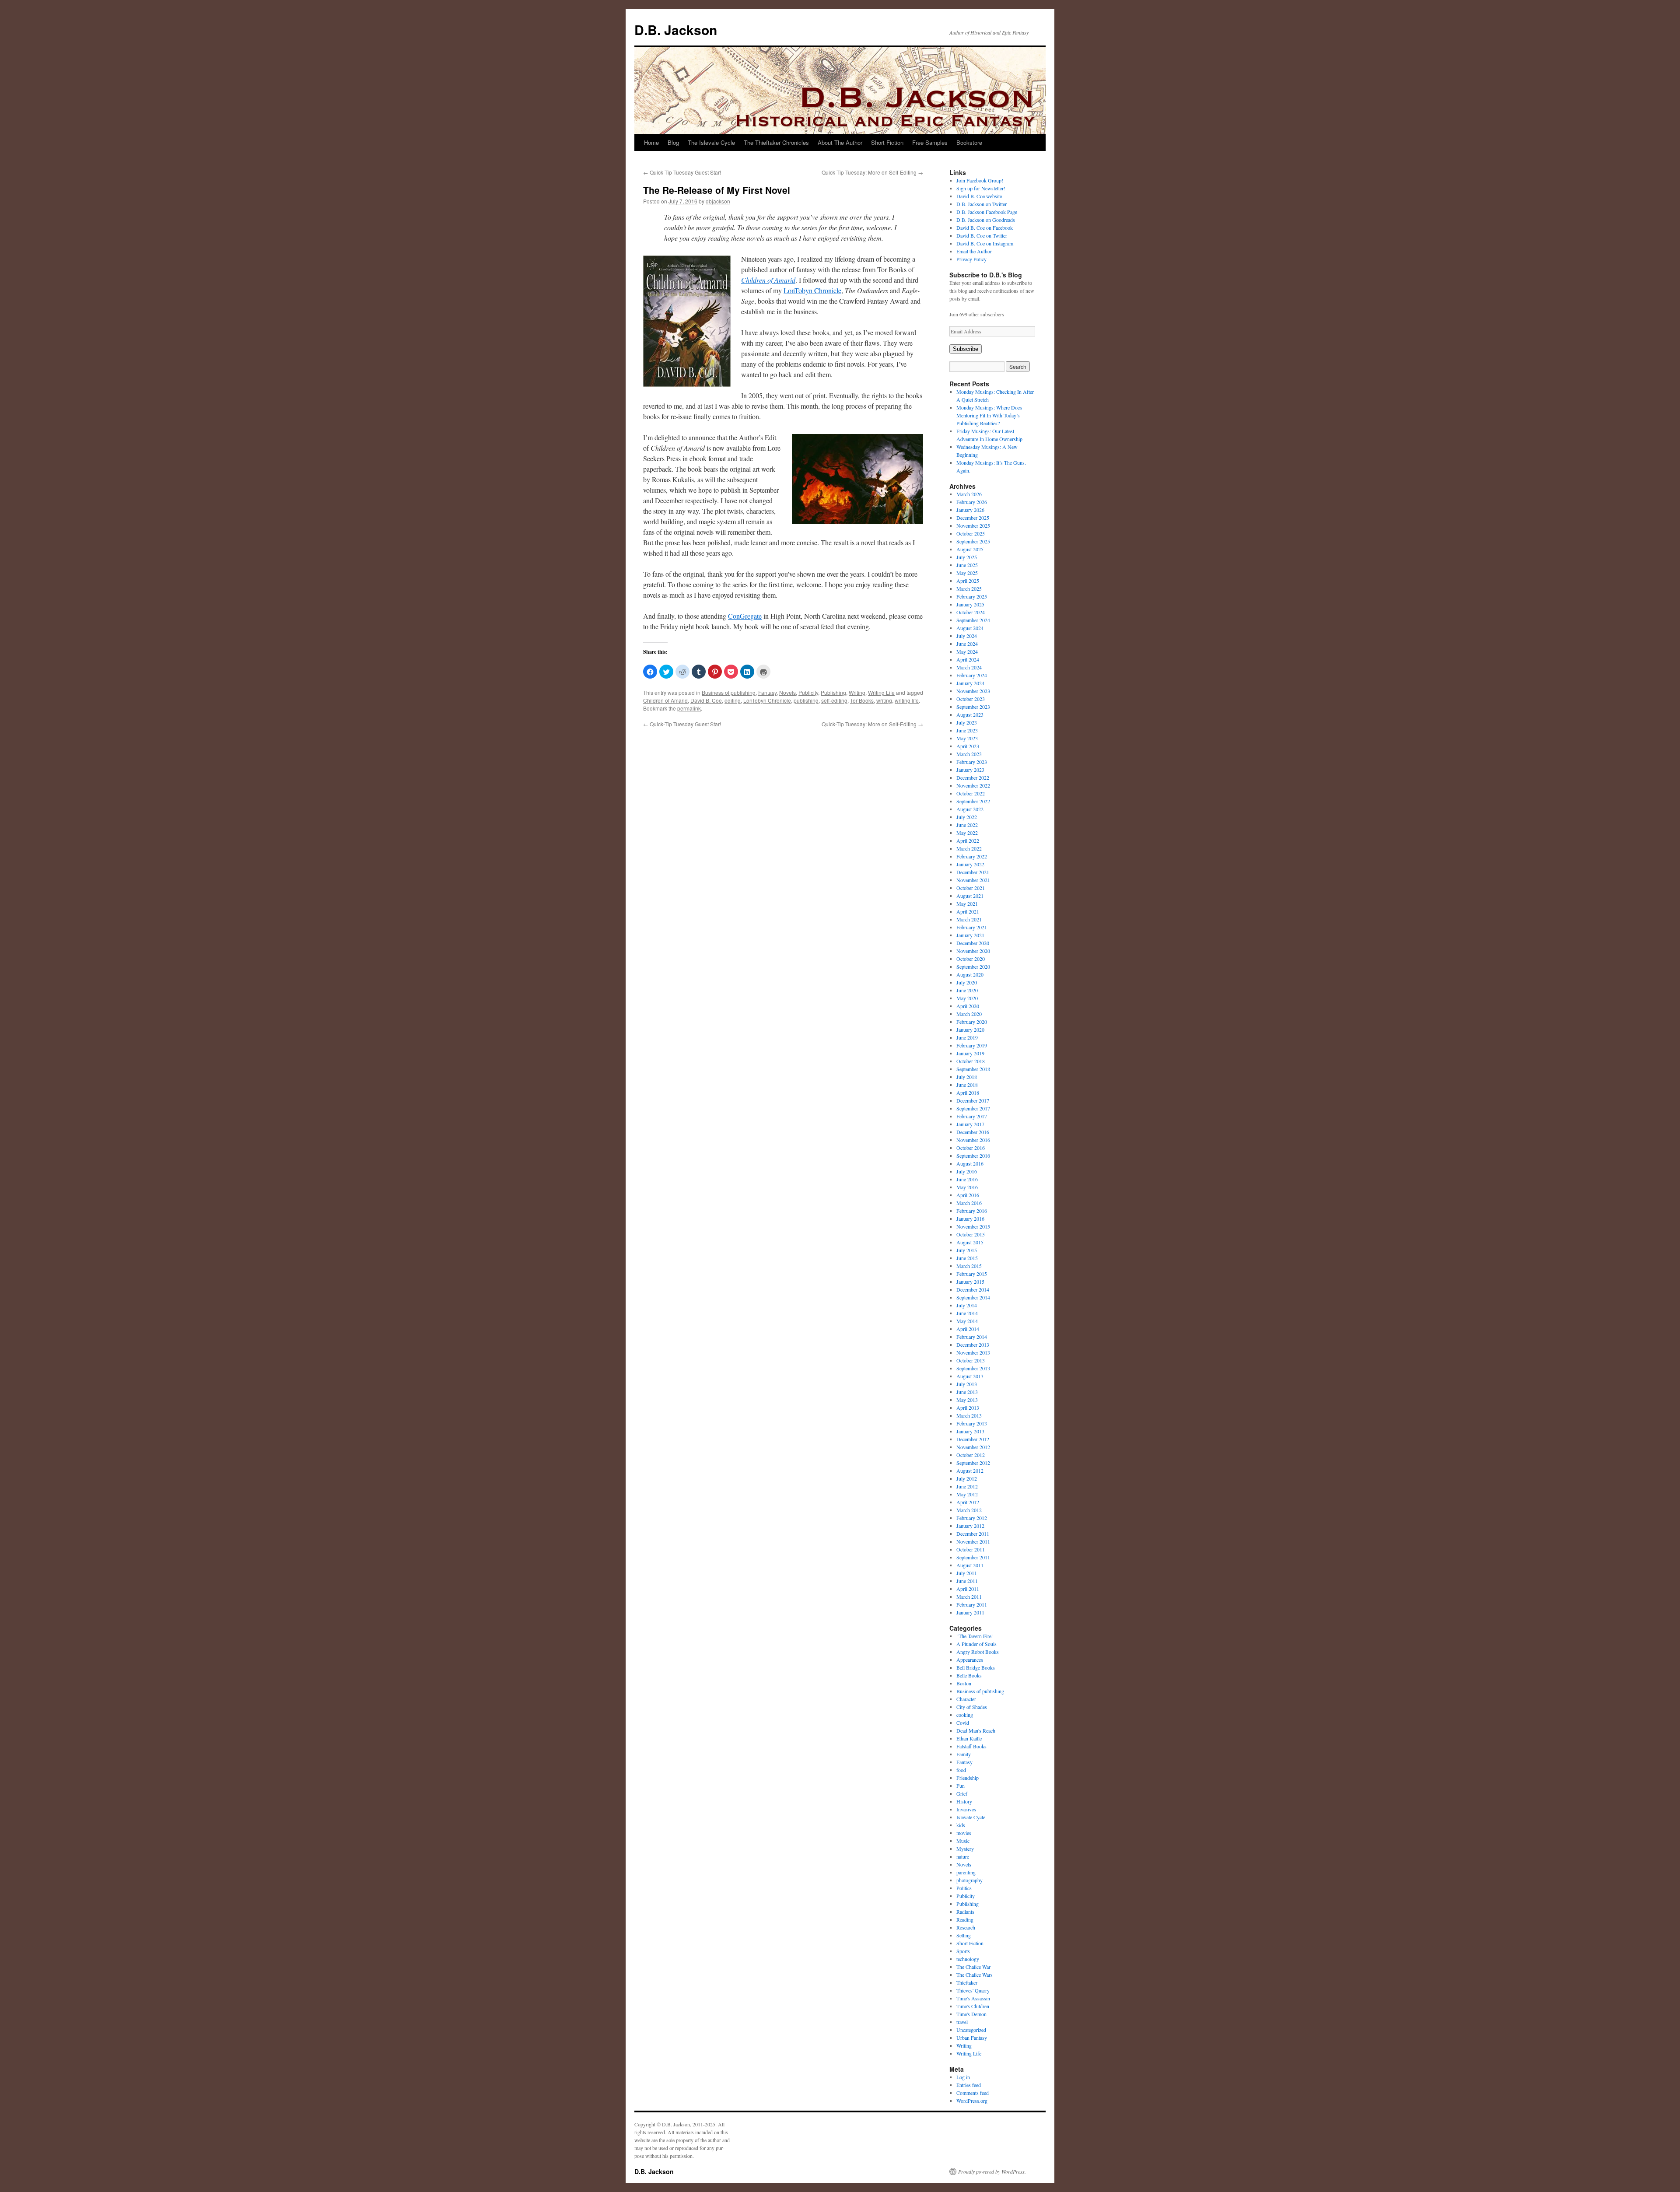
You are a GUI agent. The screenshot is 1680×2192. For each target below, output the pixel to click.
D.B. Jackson (676, 30)
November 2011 (973, 1541)
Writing (857, 692)
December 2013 (973, 1345)
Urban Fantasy (972, 2038)
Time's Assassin (973, 1998)
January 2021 (970, 935)
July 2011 (967, 1573)
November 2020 (973, 951)
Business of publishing (729, 692)
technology (968, 1959)
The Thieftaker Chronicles (776, 142)
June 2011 (967, 1581)
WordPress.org (972, 2101)
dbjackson (718, 201)
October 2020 (971, 959)
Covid (963, 1723)
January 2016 (970, 1219)
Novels (787, 692)
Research (966, 1927)
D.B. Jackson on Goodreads (986, 220)
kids (961, 1825)
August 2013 (970, 1376)
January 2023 (970, 770)
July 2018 (967, 1077)
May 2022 (967, 833)
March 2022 (969, 848)
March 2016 (969, 1203)
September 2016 (973, 1156)
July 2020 (967, 982)
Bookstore (969, 142)
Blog (673, 142)
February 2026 (972, 502)
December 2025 (973, 518)
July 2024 (967, 636)
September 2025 (973, 541)
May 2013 (967, 1400)
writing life (907, 700)
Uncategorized (971, 2030)
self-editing (834, 700)
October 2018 (971, 1061)
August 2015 (970, 1242)
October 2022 (971, 793)
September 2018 (973, 1069)
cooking (965, 1715)
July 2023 (967, 722)
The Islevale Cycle (711, 142)
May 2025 (967, 573)
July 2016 (967, 1171)
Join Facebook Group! (980, 180)
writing (884, 700)
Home (651, 142)
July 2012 (967, 1478)
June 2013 (967, 1392)
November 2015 (973, 1226)
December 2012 (973, 1439)
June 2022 (967, 825)
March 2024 (969, 667)
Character (966, 1699)
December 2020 (973, 943)
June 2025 (967, 565)
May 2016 (967, 1187)
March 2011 (969, 1597)
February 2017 (972, 1116)
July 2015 (967, 1250)
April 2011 (968, 1589)
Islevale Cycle (971, 1817)
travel (962, 2022)
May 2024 (967, 651)
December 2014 (973, 1289)
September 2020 (973, 966)
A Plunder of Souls (976, 1644)
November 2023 (973, 691)
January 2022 (970, 864)
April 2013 (968, 1408)
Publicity (808, 692)
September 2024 (973, 620)
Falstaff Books (971, 1746)
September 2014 (973, 1297)
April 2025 (968, 581)
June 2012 (967, 1486)
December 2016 (973, 1132)
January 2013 (970, 1431)
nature (963, 1856)
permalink (689, 708)
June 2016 (967, 1179)
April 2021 (968, 911)
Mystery (965, 1849)
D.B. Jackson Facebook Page (987, 212)
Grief (962, 1793)
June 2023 (967, 730)
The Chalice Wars (975, 1975)
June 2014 (967, 1313)
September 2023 (973, 707)
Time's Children (973, 2006)
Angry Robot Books (978, 1652)
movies (964, 1833)
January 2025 (970, 604)
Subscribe (966, 349)
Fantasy (767, 692)
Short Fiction (887, 142)
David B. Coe (706, 700)
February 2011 (972, 1604)
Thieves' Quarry (973, 1990)
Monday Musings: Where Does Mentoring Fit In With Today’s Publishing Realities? (989, 415)
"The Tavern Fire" (975, 1636)
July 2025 (967, 557)
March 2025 (969, 588)
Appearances (970, 1660)
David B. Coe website (979, 196)
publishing (806, 700)
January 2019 (970, 1053)
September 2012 (973, 1463)
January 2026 (970, 510)
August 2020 (970, 974)
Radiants (965, 1912)
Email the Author (974, 251)
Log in (963, 2077)
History (964, 1801)
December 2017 (973, 1100)
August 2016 (970, 1163)
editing (733, 700)
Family (964, 1754)
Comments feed (973, 2093)
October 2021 (971, 888)
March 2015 (969, 1266)
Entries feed (969, 2085)
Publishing (833, 692)
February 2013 (972, 1423)
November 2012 (973, 1447)
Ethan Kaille (969, 1738)
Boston (964, 1683)
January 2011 (970, 1612)
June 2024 (967, 644)
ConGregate (745, 616)
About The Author (840, 142)
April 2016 (968, 1195)
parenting (966, 1872)
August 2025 (970, 549)
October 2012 (971, 1455)
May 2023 (967, 738)
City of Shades (972, 1707)
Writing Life (881, 692)
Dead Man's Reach (976, 1730)
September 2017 (973, 1108)
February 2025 (972, 596)
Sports (963, 1951)
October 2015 (971, 1234)
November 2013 (973, 1352)
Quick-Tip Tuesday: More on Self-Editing (872, 172)
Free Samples (930, 142)
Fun (961, 1786)
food (961, 1770)
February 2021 (972, 927)
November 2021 (973, 880)
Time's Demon (971, 2014)
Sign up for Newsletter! (981, 188)
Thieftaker (967, 1982)
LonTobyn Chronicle (812, 290)
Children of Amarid (665, 700)
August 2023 (970, 714)
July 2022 (967, 817)
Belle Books (969, 1675)
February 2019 (972, 1045)
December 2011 (973, 1534)
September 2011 (973, 1557)
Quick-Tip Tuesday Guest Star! (682, 172)
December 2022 (973, 777)
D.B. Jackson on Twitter (982, 204)
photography (969, 1880)
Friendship (968, 1778)
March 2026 (969, 494)
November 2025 (973, 525)
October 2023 (971, 699)
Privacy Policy (971, 259)
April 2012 (968, 1502)
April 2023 (968, 746)
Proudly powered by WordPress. (992, 2171)
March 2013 (969, 1415)
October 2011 (971, 1549)
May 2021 (967, 903)
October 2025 (971, 533)
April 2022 (968, 840)
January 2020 (970, 1029)
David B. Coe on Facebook (985, 228)
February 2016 (972, 1211)
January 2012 (970, 1526)
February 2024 (972, 675)
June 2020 (967, 990)
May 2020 (967, 998)
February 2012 (972, 1518)
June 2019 (967, 1037)
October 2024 (971, 612)
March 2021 (969, 919)
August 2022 (970, 809)
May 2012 (967, 1494)
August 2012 (970, 1471)
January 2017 (970, 1124)
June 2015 (967, 1258)
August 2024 (970, 628)
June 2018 (967, 1085)
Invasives (966, 1809)
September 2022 (973, 801)
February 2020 (972, 1022)
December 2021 (973, 872)
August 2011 (970, 1565)
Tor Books (862, 700)
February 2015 (972, 1274)
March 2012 (969, 1510)
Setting (964, 1935)
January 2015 (970, 1282)
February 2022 (972, 856)
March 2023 (969, 754)
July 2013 (967, 1384)
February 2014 (972, 1337)
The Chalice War (973, 1967)
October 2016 (971, 1148)
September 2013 (973, 1368)
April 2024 (968, 659)
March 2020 (969, 1014)
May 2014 (967, 1321)
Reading (965, 1919)
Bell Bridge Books (976, 1667)
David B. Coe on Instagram (985, 243)
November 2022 (973, 785)
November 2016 (973, 1140)
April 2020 (968, 1006)
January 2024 (970, 683)
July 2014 (967, 1305)
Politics (964, 1888)
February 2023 (972, 762)
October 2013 (971, 1360)
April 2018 (968, 1092)
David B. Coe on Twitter (982, 235)
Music (963, 1841)
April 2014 (968, 1329)
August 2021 (970, 896)
